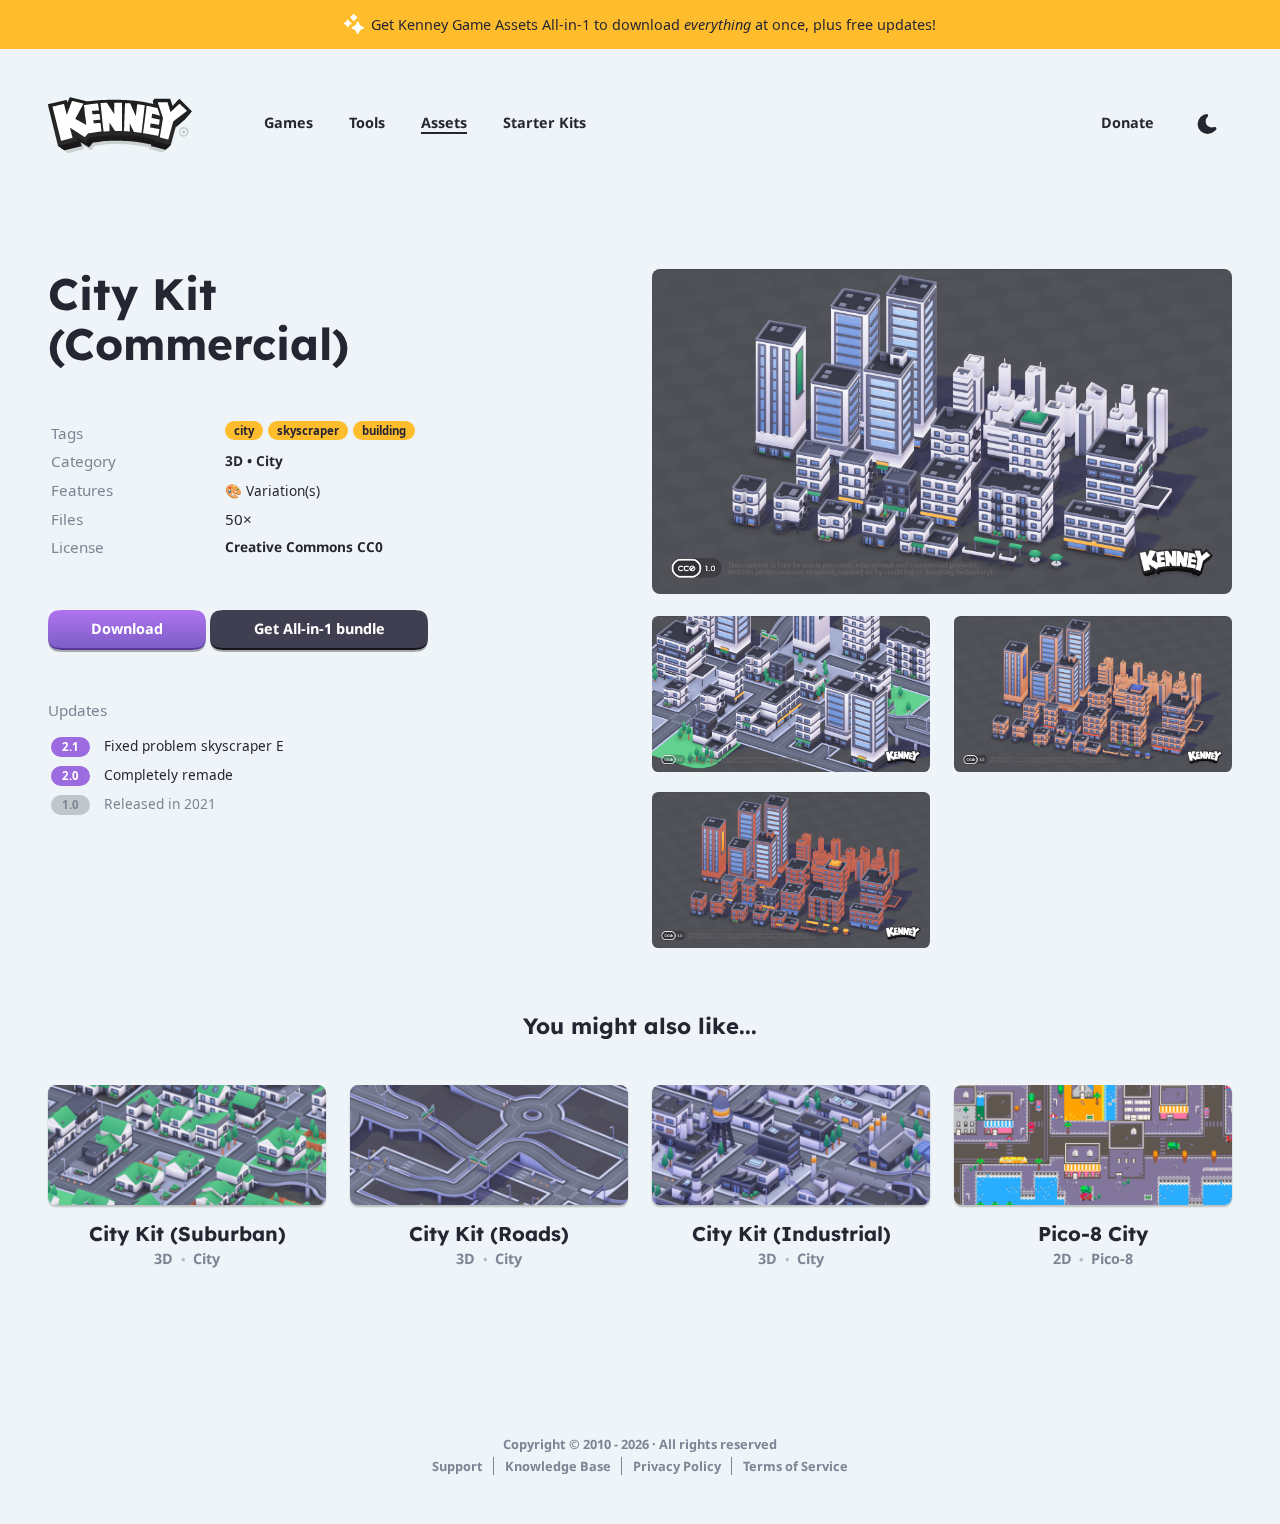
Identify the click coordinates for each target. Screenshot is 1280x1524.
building (384, 430)
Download (127, 628)
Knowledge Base (558, 1466)
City (269, 460)
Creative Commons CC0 (304, 546)
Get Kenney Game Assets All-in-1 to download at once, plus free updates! (651, 24)
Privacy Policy (677, 1466)
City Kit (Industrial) (791, 1233)
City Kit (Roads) (489, 1233)
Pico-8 (1112, 1258)
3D (234, 460)
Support (457, 1466)
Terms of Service (795, 1466)
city (244, 430)
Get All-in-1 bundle (319, 628)
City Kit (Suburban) (187, 1233)
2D (1062, 1258)
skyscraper (308, 430)
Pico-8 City (1093, 1233)
